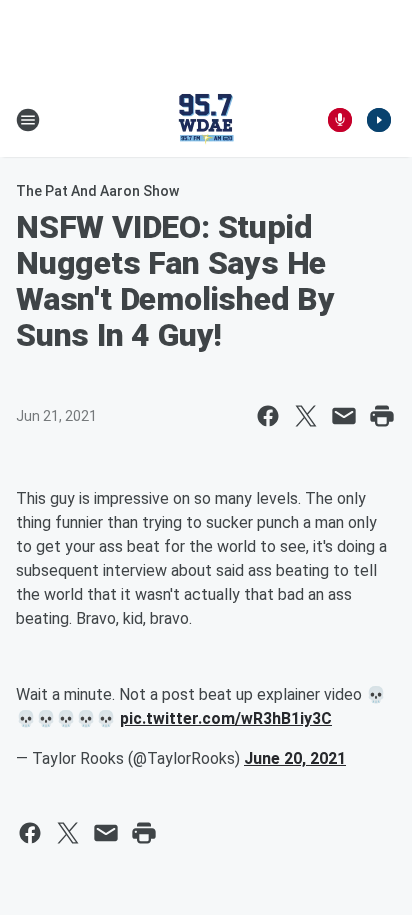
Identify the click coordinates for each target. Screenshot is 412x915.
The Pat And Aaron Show (97, 191)
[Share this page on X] (306, 416)
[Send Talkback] (340, 120)
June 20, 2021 (295, 758)
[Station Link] (206, 120)
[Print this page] (382, 416)
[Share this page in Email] (344, 416)
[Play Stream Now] (379, 120)
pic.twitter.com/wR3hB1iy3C (226, 718)
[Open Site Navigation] (28, 120)
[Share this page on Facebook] (268, 416)
